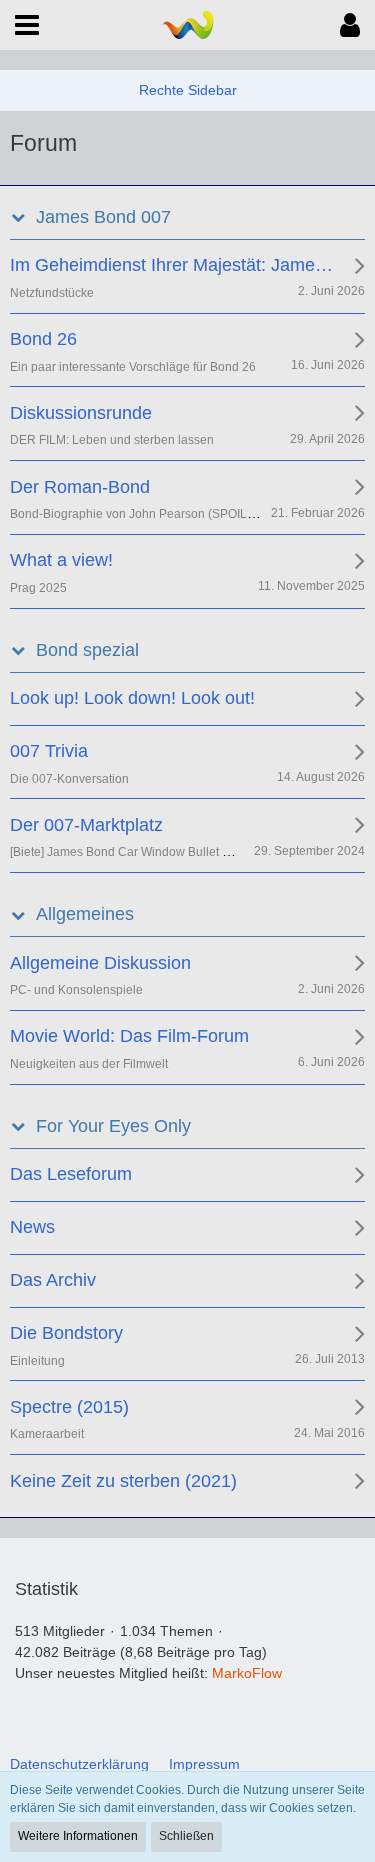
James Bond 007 (103, 217)
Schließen (186, 1836)
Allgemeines (85, 914)
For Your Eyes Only (113, 1126)
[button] (27, 25)
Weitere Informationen (78, 1836)
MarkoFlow (247, 1673)
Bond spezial (87, 650)
